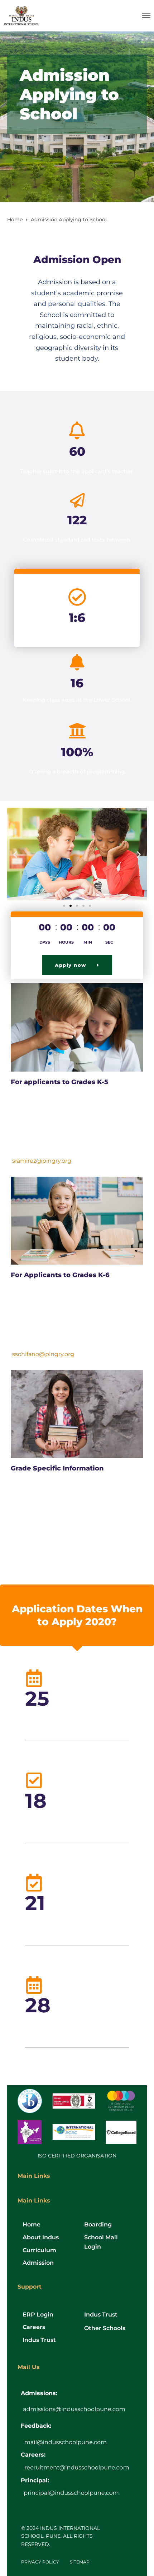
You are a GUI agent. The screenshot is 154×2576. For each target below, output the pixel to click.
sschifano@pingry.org (43, 1354)
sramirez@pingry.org (42, 1161)
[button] (15, 854)
